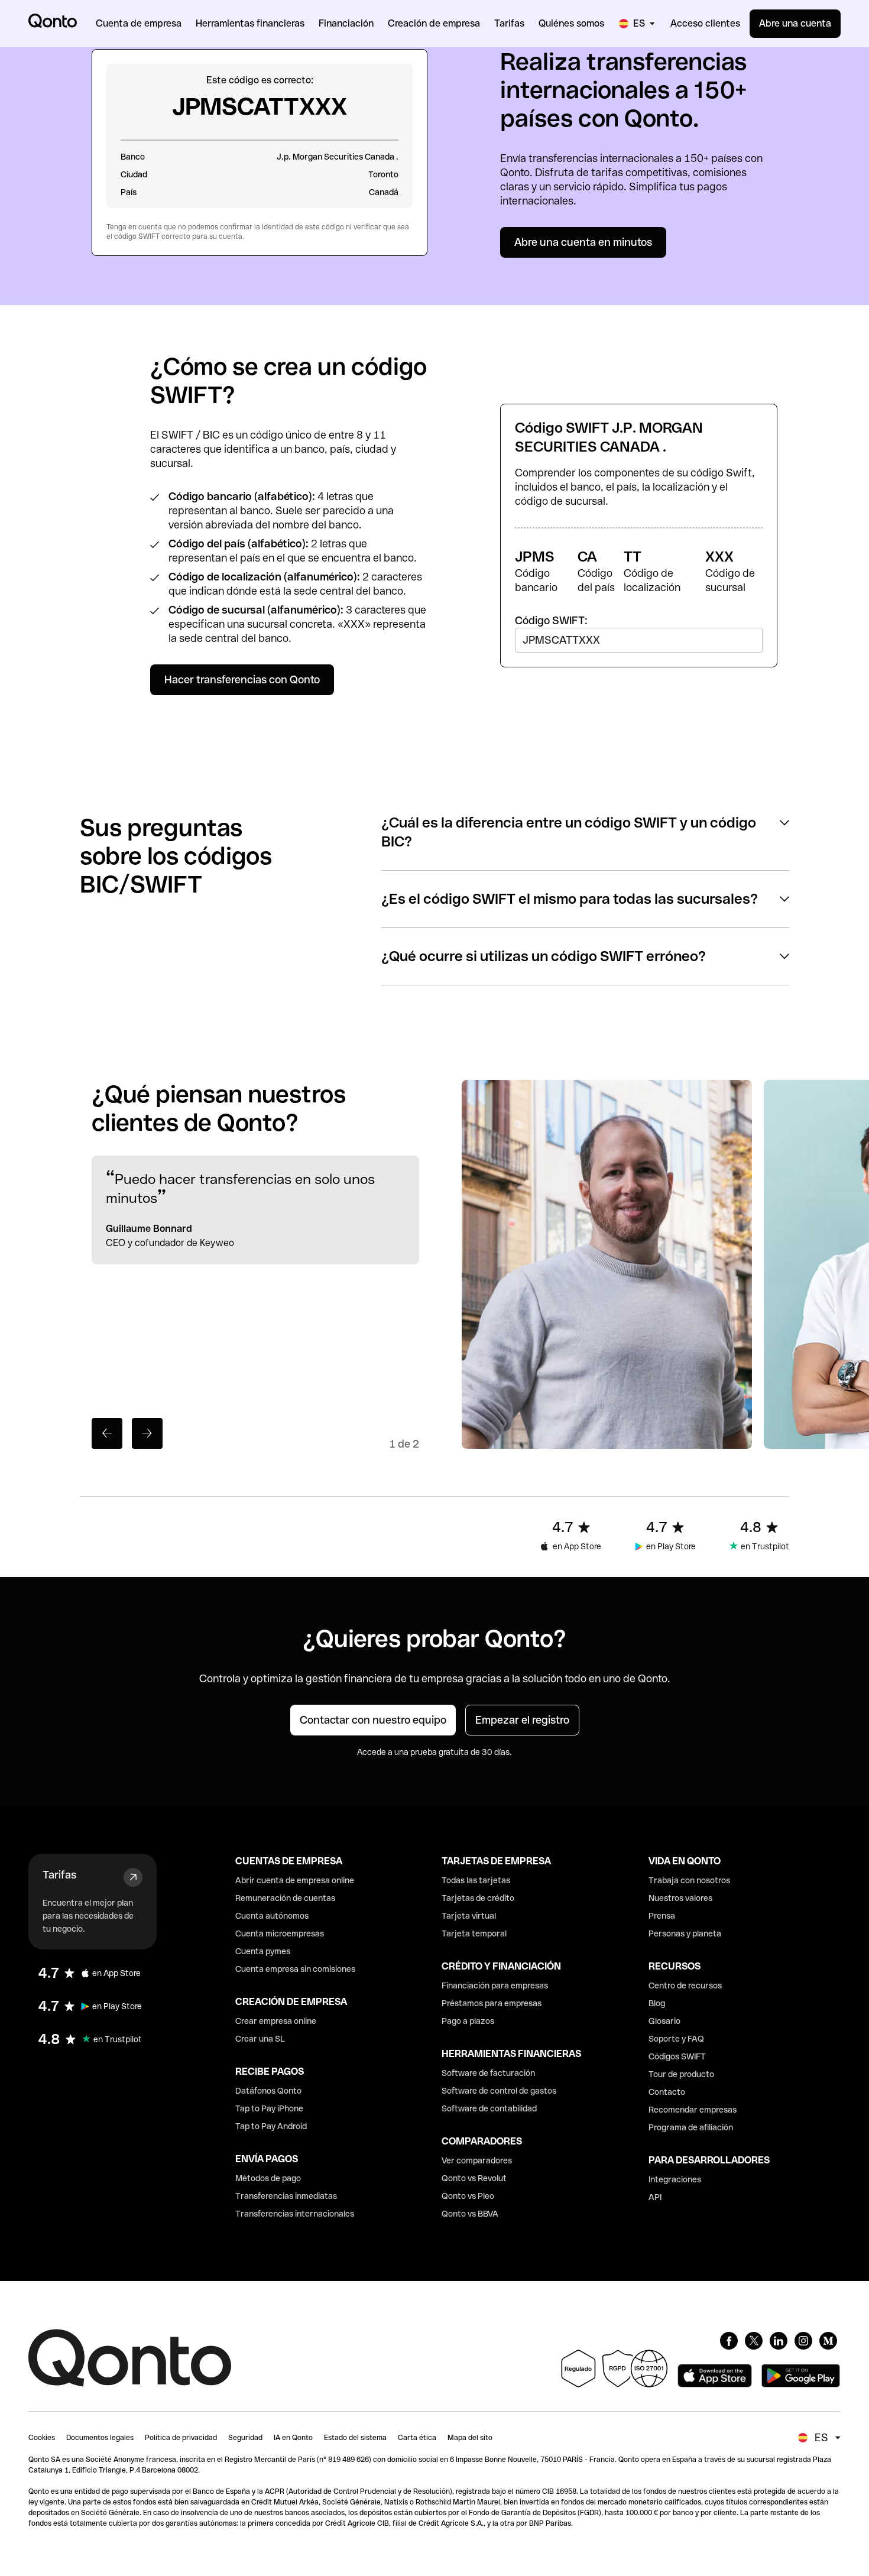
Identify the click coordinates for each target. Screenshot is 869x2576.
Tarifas (59, 1875)
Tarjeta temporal (474, 1933)
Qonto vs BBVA (470, 2214)
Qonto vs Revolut (474, 2178)
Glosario (664, 2021)
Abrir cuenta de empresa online (295, 1880)
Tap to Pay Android (271, 2126)
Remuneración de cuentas (285, 1898)
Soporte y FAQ (676, 2039)
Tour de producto (681, 2074)
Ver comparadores (477, 2160)
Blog (657, 2003)
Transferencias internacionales (295, 2214)
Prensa (662, 1916)
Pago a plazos (468, 2021)
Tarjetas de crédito (478, 1898)
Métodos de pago (268, 2178)
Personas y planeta (685, 1933)
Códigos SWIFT (677, 2056)
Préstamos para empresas (492, 2003)
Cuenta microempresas (280, 1933)
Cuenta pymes (263, 1951)
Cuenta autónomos (272, 1916)
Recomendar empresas (693, 2110)
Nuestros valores (680, 1898)
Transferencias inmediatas (286, 2196)
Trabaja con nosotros (689, 1880)
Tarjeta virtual (469, 1916)
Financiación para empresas (495, 1985)
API (655, 2197)
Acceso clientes (705, 23)
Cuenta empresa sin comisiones (295, 1969)
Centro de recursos (685, 1985)
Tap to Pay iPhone (269, 2108)
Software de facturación (488, 2073)
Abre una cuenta (795, 23)
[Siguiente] (147, 1433)
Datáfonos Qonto (268, 2091)
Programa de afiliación (691, 2127)
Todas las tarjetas (476, 1880)
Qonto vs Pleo (468, 2196)
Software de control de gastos (499, 2091)
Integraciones (675, 2179)
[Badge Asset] (729, 2341)
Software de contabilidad (489, 2108)
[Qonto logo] (53, 21)
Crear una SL (260, 2039)
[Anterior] (107, 1433)
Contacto (667, 2092)
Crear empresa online (276, 2021)
